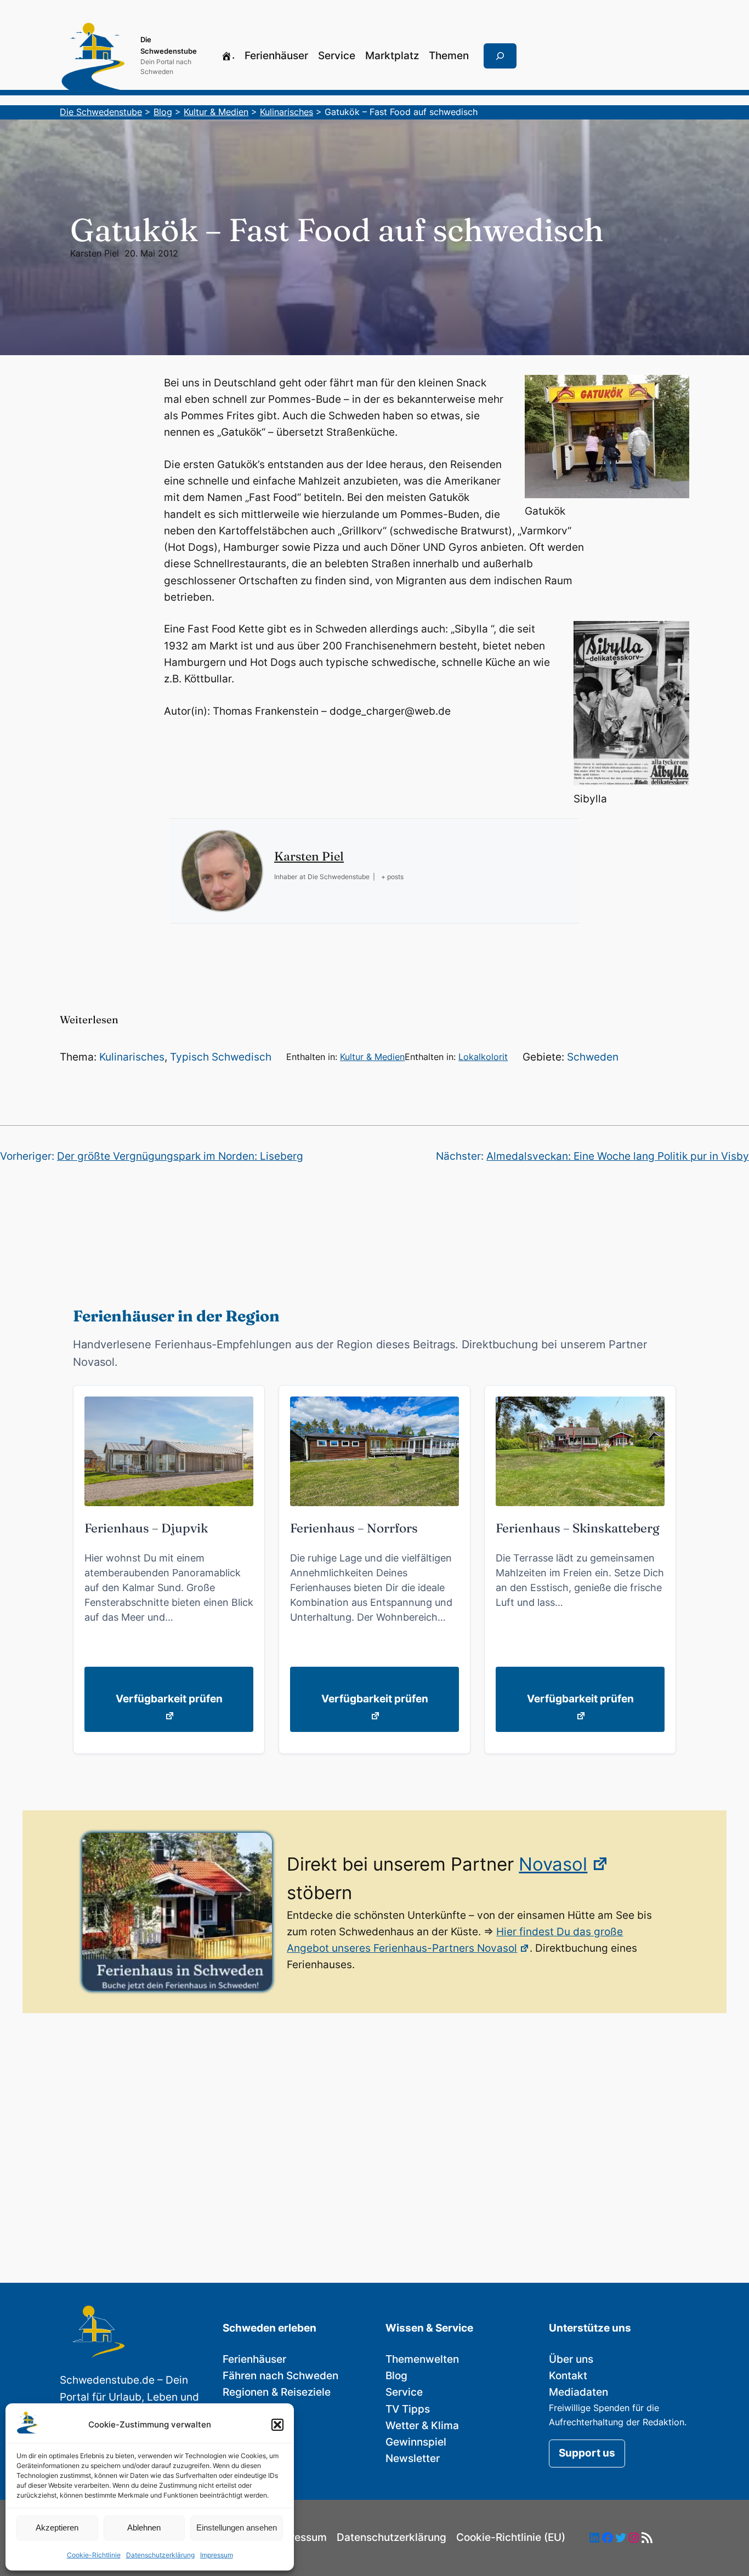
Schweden (593, 1057)
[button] (277, 2425)
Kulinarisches (132, 1057)
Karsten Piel (95, 253)
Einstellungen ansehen (237, 2527)
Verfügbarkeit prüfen (169, 1699)
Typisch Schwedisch (221, 1057)
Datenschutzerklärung (160, 2555)
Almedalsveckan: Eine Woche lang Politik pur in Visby (618, 1156)
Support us (587, 2453)
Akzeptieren (57, 2527)
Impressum (217, 2555)
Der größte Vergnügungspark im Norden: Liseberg (180, 1156)
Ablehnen (144, 2527)
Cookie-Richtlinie (94, 2555)
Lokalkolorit (483, 1057)
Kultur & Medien (372, 1057)
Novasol (553, 1864)
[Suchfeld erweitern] (500, 56)
